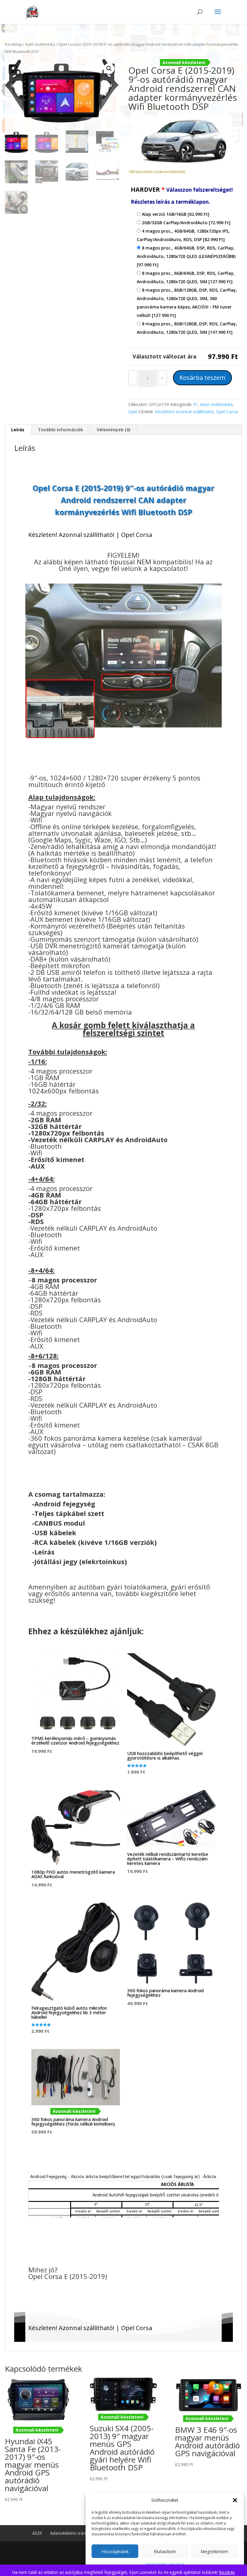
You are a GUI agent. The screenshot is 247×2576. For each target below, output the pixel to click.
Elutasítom (165, 2551)
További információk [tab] (61, 430)
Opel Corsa (227, 412)
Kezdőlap (13, 44)
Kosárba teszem (202, 378)
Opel (133, 412)
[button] (235, 2500)
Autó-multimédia (40, 44)
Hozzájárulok (115, 2551)
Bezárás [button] (227, 2572)
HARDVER (182, 195)
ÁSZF (37, 2533)
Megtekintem (214, 2551)
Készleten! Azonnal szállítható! (184, 412)
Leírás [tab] (18, 430)
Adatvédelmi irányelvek (75, 2533)
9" (195, 404)
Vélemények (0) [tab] (114, 430)
